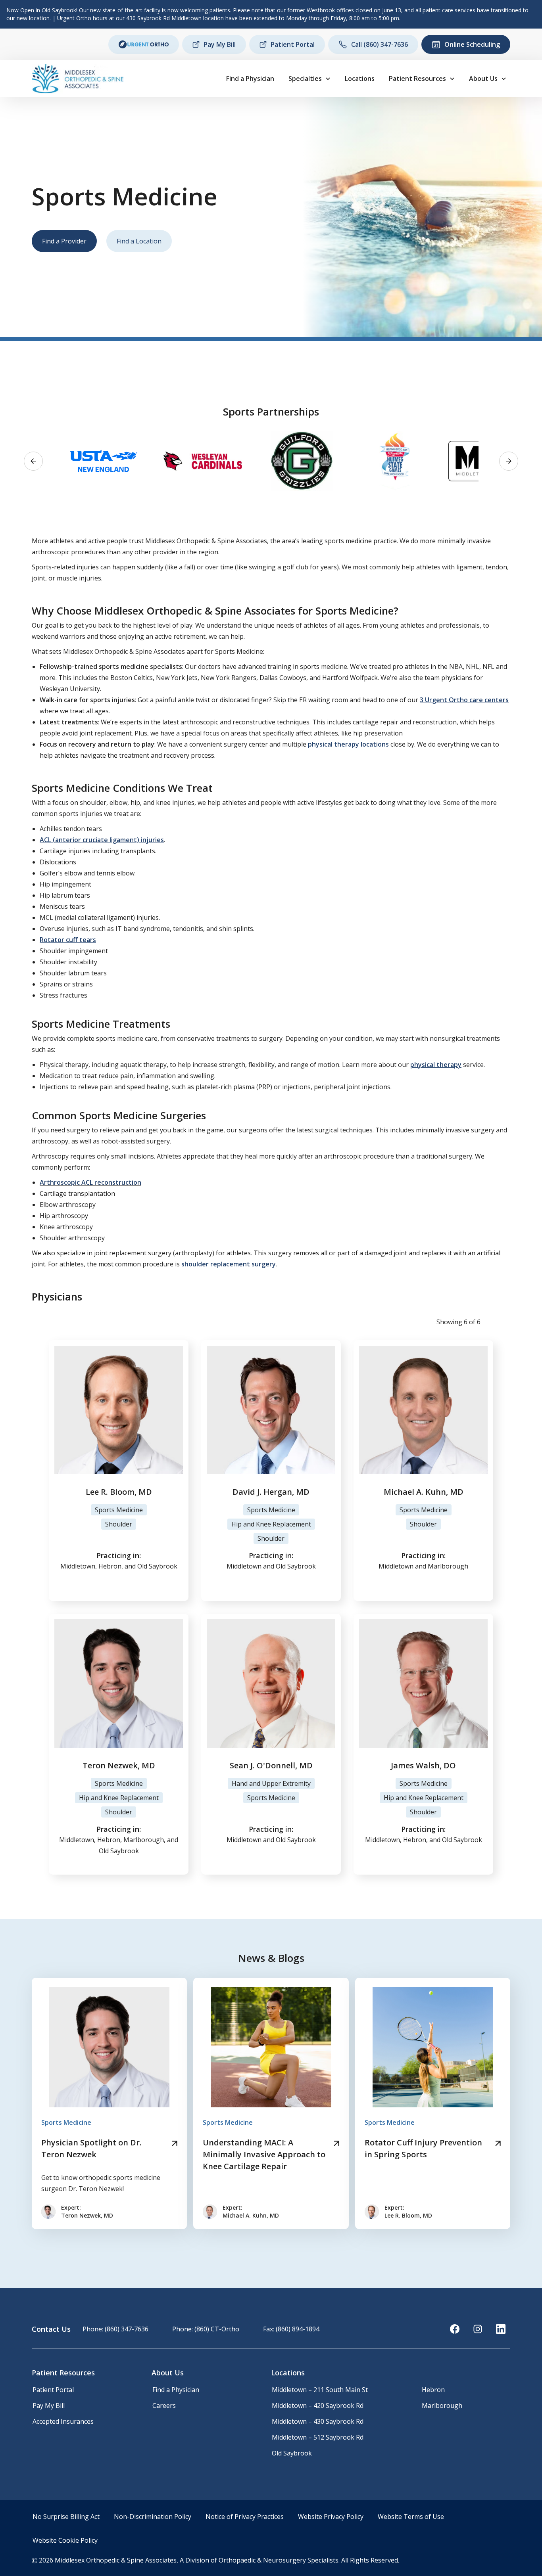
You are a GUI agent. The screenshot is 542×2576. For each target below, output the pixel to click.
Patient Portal (293, 44)
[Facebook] (455, 2329)
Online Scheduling (472, 44)
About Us (483, 79)
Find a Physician (250, 79)
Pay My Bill (220, 44)
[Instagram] (478, 2329)
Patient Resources (417, 79)
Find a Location (139, 241)
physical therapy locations (348, 744)
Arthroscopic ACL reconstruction (90, 1182)
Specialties (305, 79)
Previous (33, 461)
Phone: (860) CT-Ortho (206, 2329)
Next (509, 461)
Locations (360, 79)
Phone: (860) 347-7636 (115, 2329)
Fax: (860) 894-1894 (291, 2329)
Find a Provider (64, 241)
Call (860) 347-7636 (380, 44)
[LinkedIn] (501, 2329)
